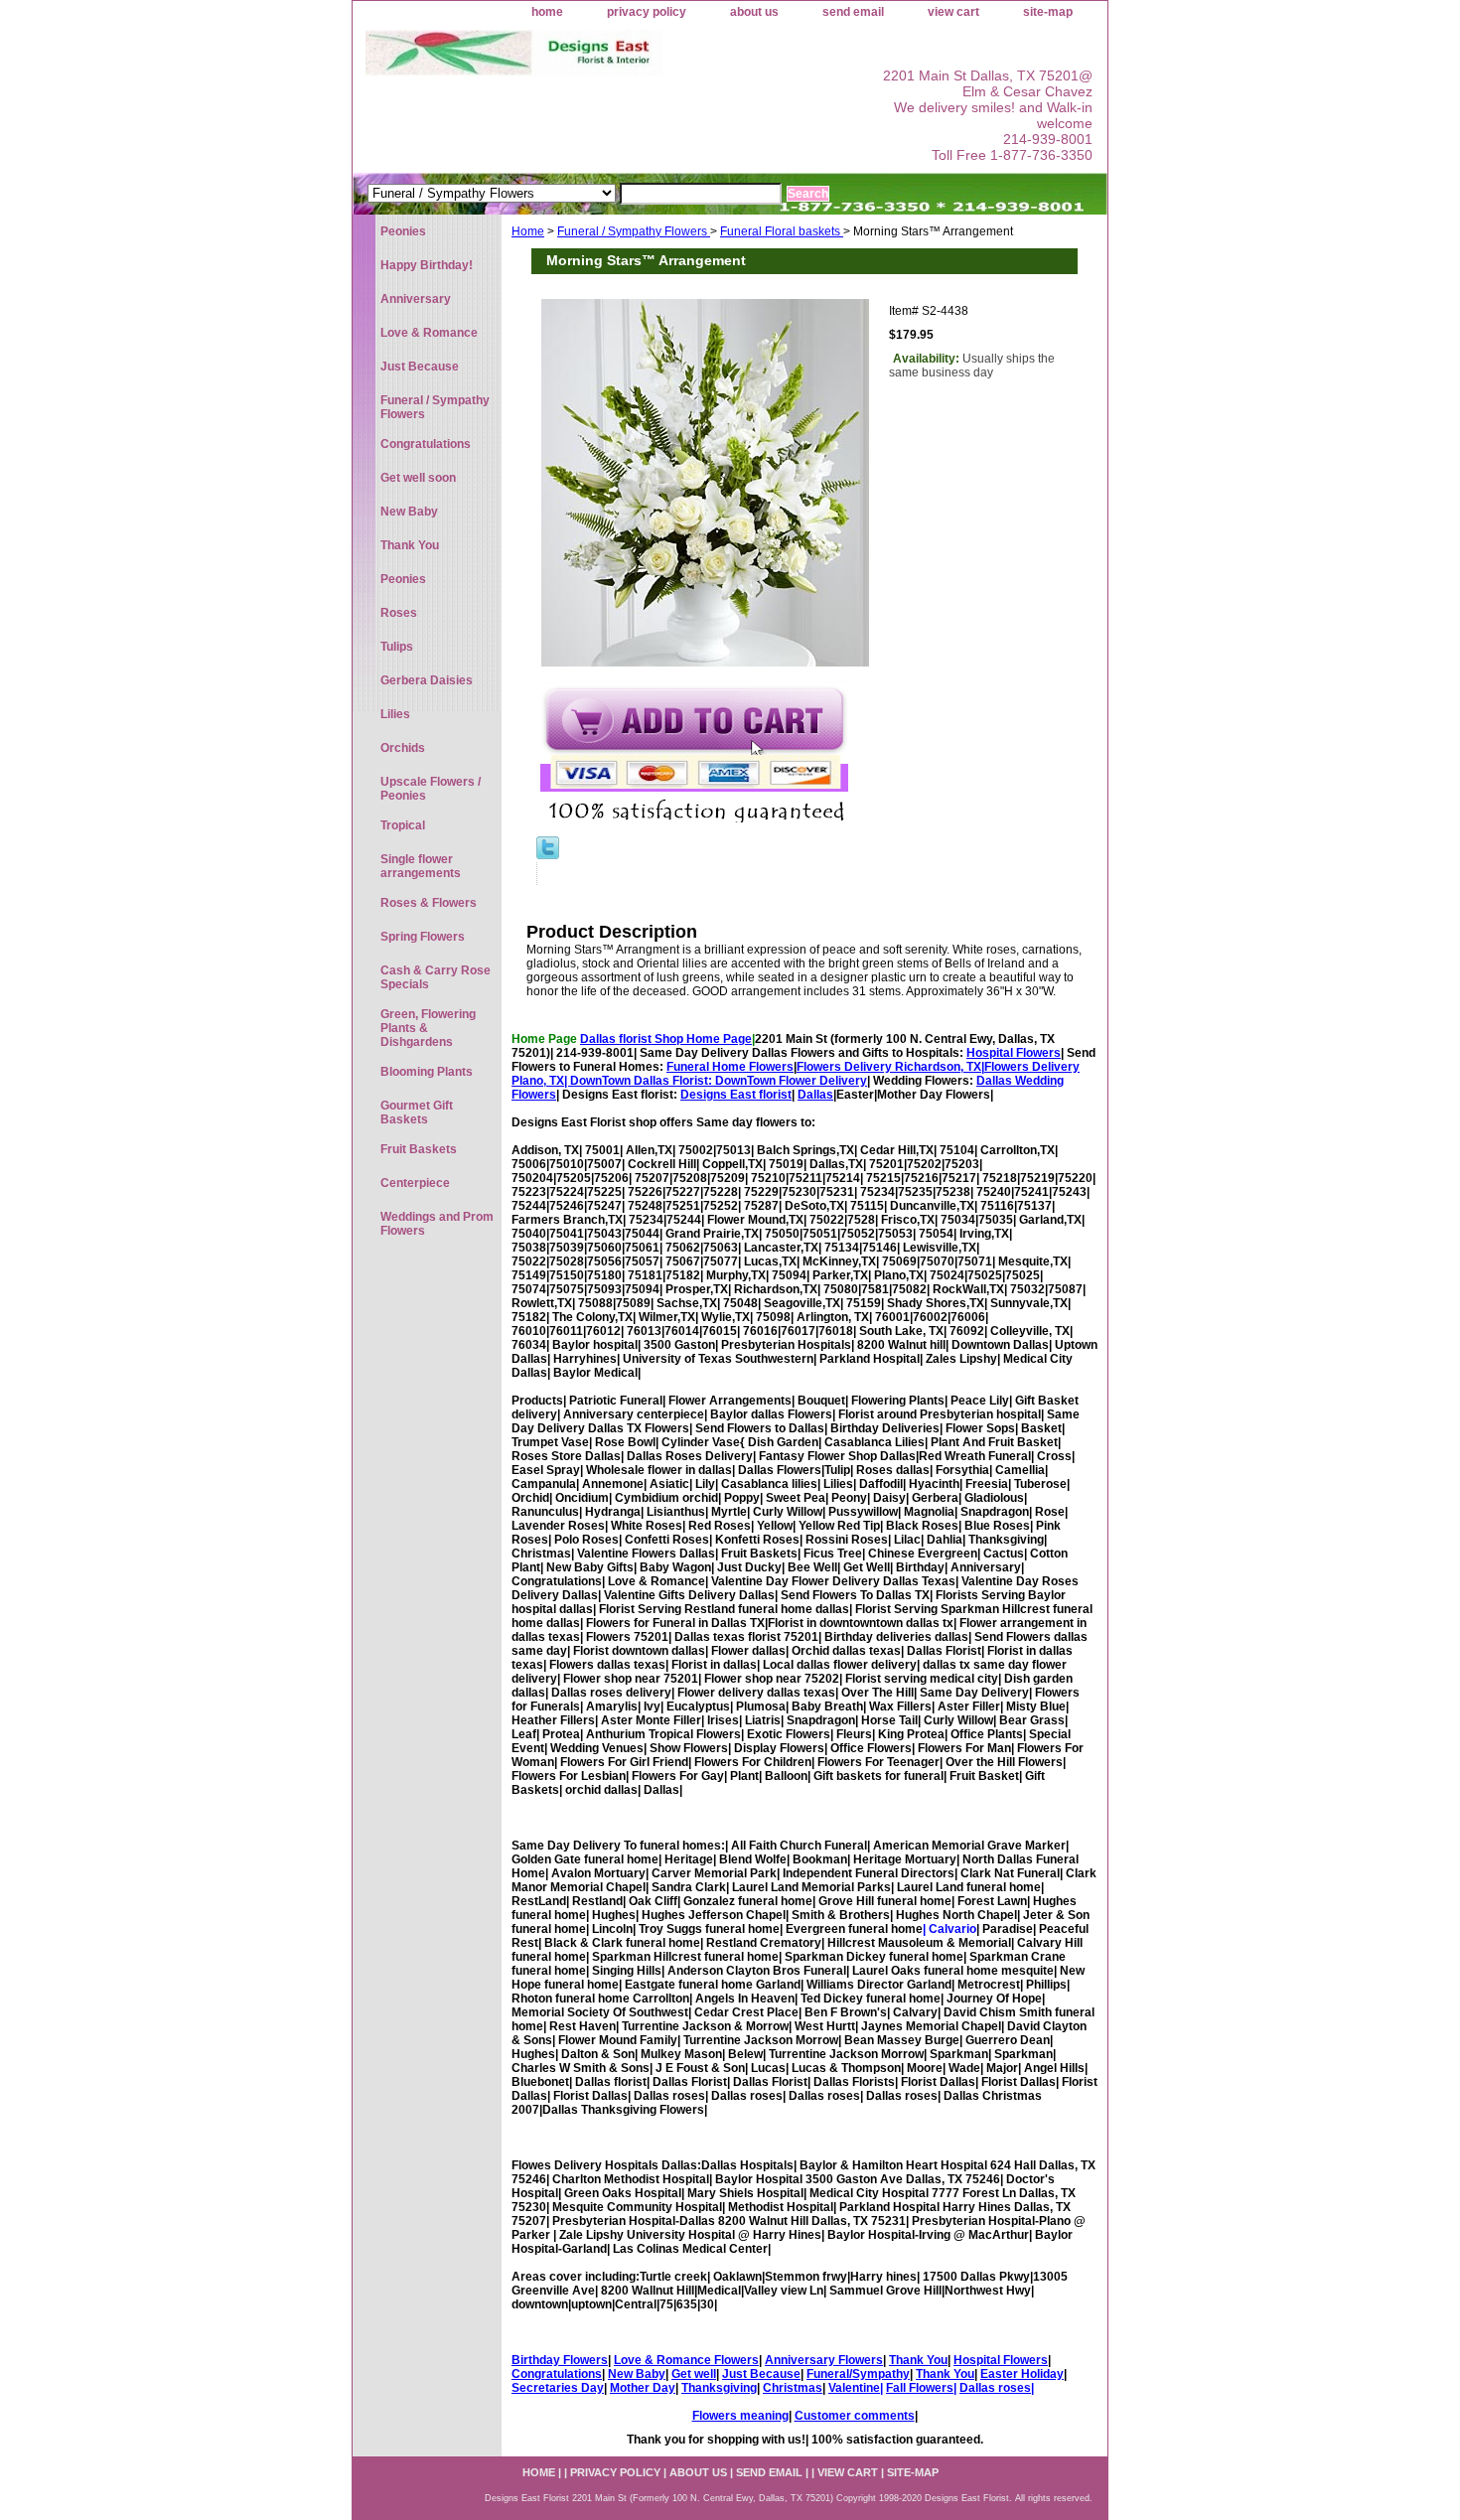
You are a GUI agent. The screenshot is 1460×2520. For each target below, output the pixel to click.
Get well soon (418, 478)
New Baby (637, 2374)
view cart (953, 12)
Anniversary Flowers (824, 2360)
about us (754, 12)
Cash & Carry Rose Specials (436, 977)
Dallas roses (995, 2388)
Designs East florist (736, 1095)
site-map (1048, 12)
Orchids (403, 748)
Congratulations (557, 2374)
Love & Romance (429, 333)
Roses (399, 613)
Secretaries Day (558, 2388)
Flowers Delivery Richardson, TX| (890, 1067)
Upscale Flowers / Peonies (431, 789)
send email (853, 12)
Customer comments (855, 2416)
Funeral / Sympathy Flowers (634, 231)
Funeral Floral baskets (782, 231)
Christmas (793, 2388)
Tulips (397, 647)
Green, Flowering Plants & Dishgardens (428, 1028)
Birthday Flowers (560, 2360)
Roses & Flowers (429, 903)
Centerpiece (415, 1183)
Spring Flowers (423, 937)
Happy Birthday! (427, 265)
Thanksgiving (719, 2388)
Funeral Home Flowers (730, 1067)
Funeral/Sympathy (858, 2374)
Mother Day (643, 2388)
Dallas (815, 1095)
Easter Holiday (1022, 2374)
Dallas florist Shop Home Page (666, 1039)
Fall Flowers (920, 2388)
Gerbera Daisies (427, 680)
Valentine (854, 2388)
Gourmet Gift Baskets (417, 1112)
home (547, 12)
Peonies (403, 231)
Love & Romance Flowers (686, 2360)
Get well (694, 2374)
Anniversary (416, 299)
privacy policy (647, 12)
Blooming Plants (427, 1072)
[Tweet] (548, 855)
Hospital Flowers (1014, 1053)
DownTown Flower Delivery (791, 1081)
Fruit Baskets (419, 1149)
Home (528, 231)
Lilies (395, 714)
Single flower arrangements (421, 866)
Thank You (918, 2360)
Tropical (403, 825)
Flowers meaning (740, 2416)
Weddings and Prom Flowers (437, 1224)
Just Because (761, 2374)
